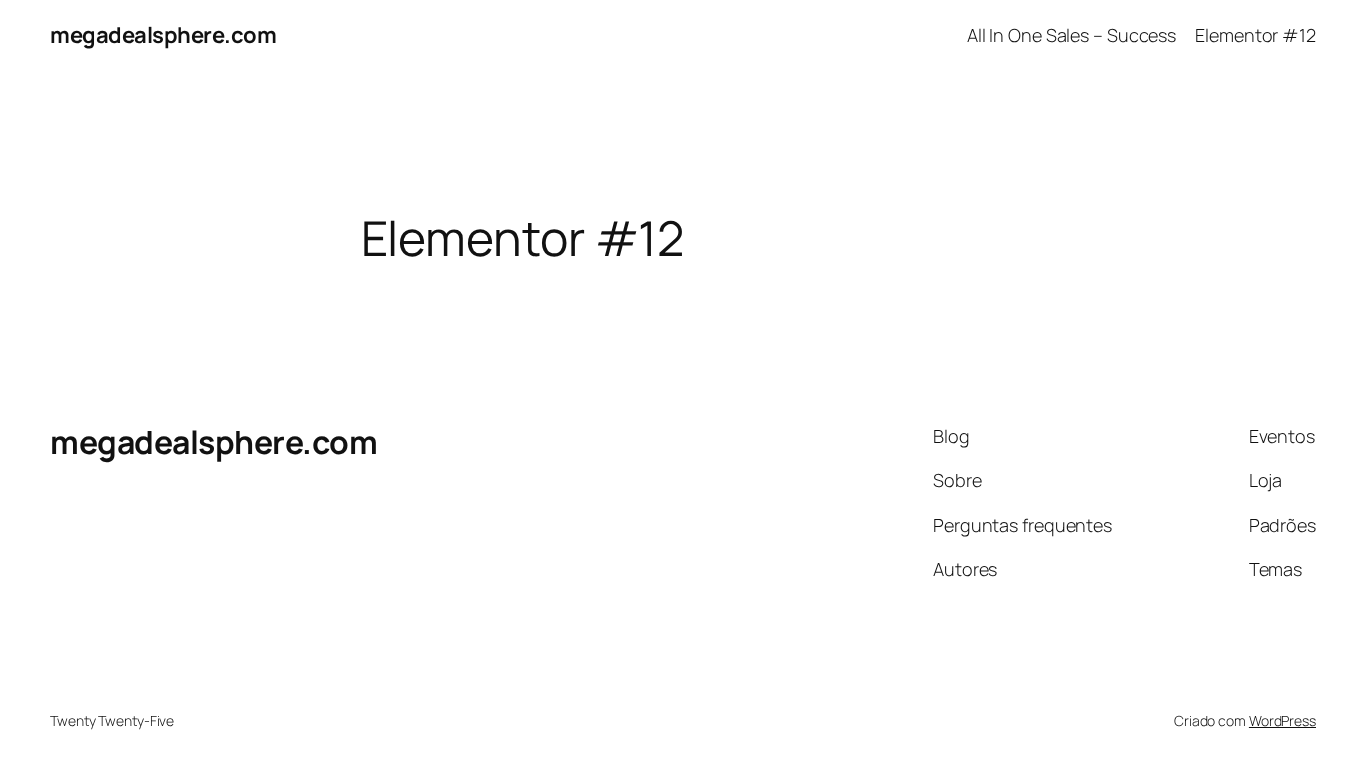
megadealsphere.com (163, 35)
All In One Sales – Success (1071, 35)
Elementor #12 (1255, 35)
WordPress (1282, 720)
